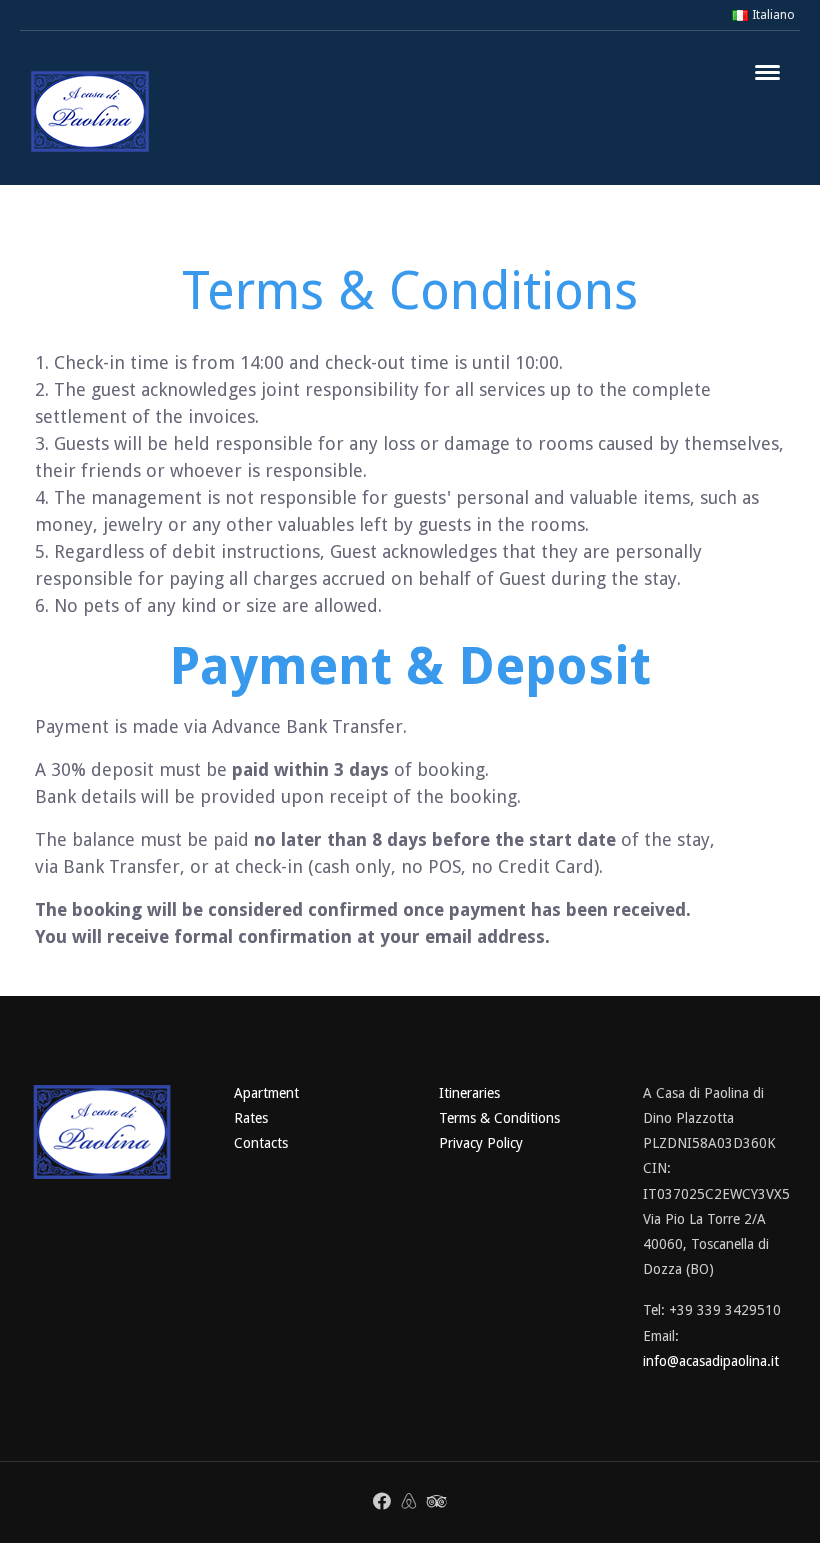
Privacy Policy (481, 1143)
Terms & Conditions (499, 1118)
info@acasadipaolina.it (711, 1361)
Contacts (261, 1143)
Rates (251, 1118)
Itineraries (469, 1093)
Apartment (266, 1093)
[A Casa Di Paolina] (90, 111)
